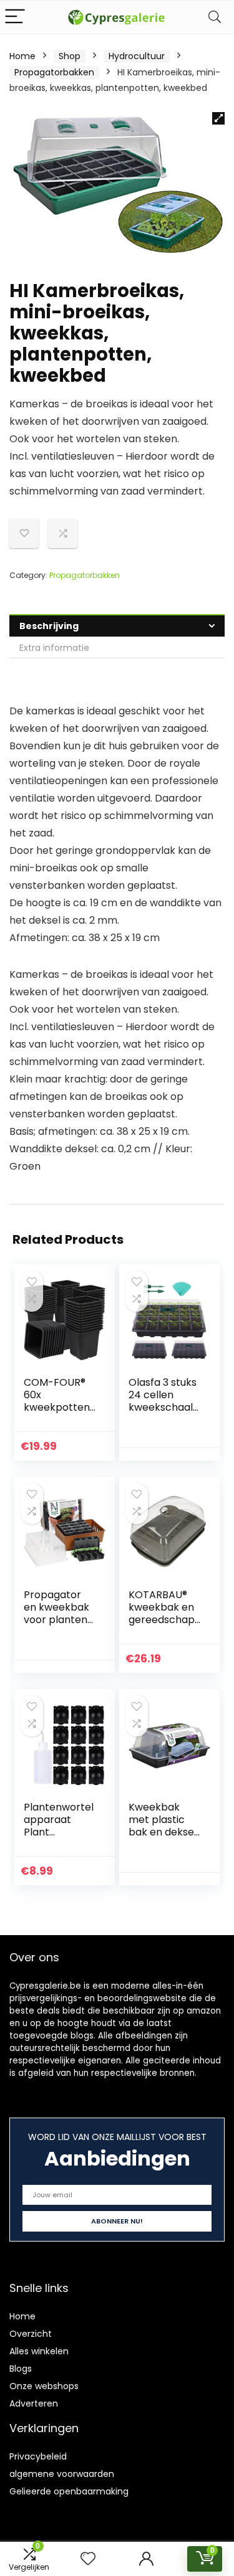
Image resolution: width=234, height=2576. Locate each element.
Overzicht (31, 2334)
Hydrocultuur (137, 56)
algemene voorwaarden (62, 2474)
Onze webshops (44, 2386)
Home (22, 56)
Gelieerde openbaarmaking (69, 2491)
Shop (70, 56)
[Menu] (15, 17)
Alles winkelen (39, 2351)
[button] (218, 118)
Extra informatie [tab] (54, 648)
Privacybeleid (38, 2456)
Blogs (21, 2369)
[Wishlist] (88, 2559)
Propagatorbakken (54, 72)
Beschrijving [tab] (49, 626)
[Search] (215, 17)
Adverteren (34, 2403)
